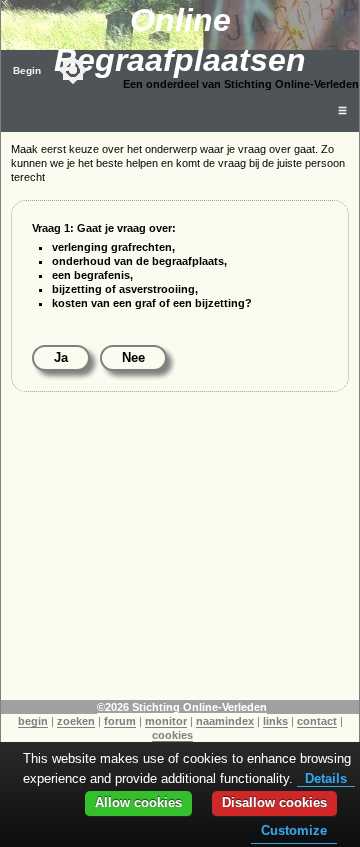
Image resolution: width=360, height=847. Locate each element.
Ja (61, 357)
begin (33, 721)
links (275, 721)
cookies (172, 735)
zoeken (76, 721)
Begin (27, 70)
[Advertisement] (180, 560)
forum (120, 721)
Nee (133, 357)
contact (317, 721)
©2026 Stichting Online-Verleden (182, 707)
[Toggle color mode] (73, 70)
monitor (166, 721)
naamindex (225, 721)
